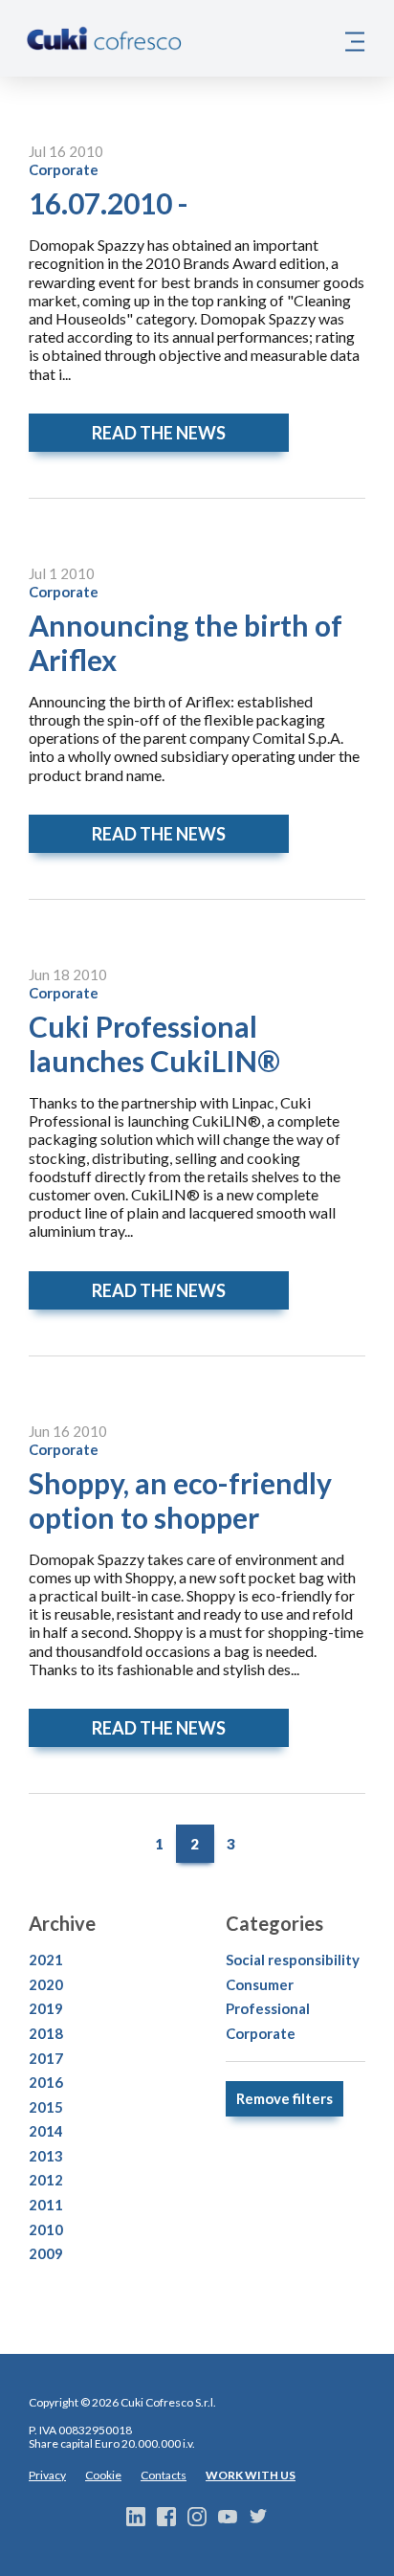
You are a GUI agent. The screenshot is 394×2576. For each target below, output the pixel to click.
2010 (46, 2229)
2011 (46, 2205)
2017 (46, 2058)
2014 (46, 2131)
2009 (46, 2253)
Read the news (159, 433)
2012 (46, 2180)
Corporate (64, 169)
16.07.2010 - (109, 203)
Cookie (103, 2475)
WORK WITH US (251, 2475)
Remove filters (285, 2098)
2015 (46, 2107)
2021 (46, 1960)
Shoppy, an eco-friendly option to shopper (180, 1500)
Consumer (260, 1984)
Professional (268, 2008)
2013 (46, 2156)
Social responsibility (293, 1960)
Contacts (164, 2475)
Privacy (47, 2475)
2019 (46, 2008)
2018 (46, 2033)
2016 (46, 2082)
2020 (46, 1984)
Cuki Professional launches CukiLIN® (154, 1043)
